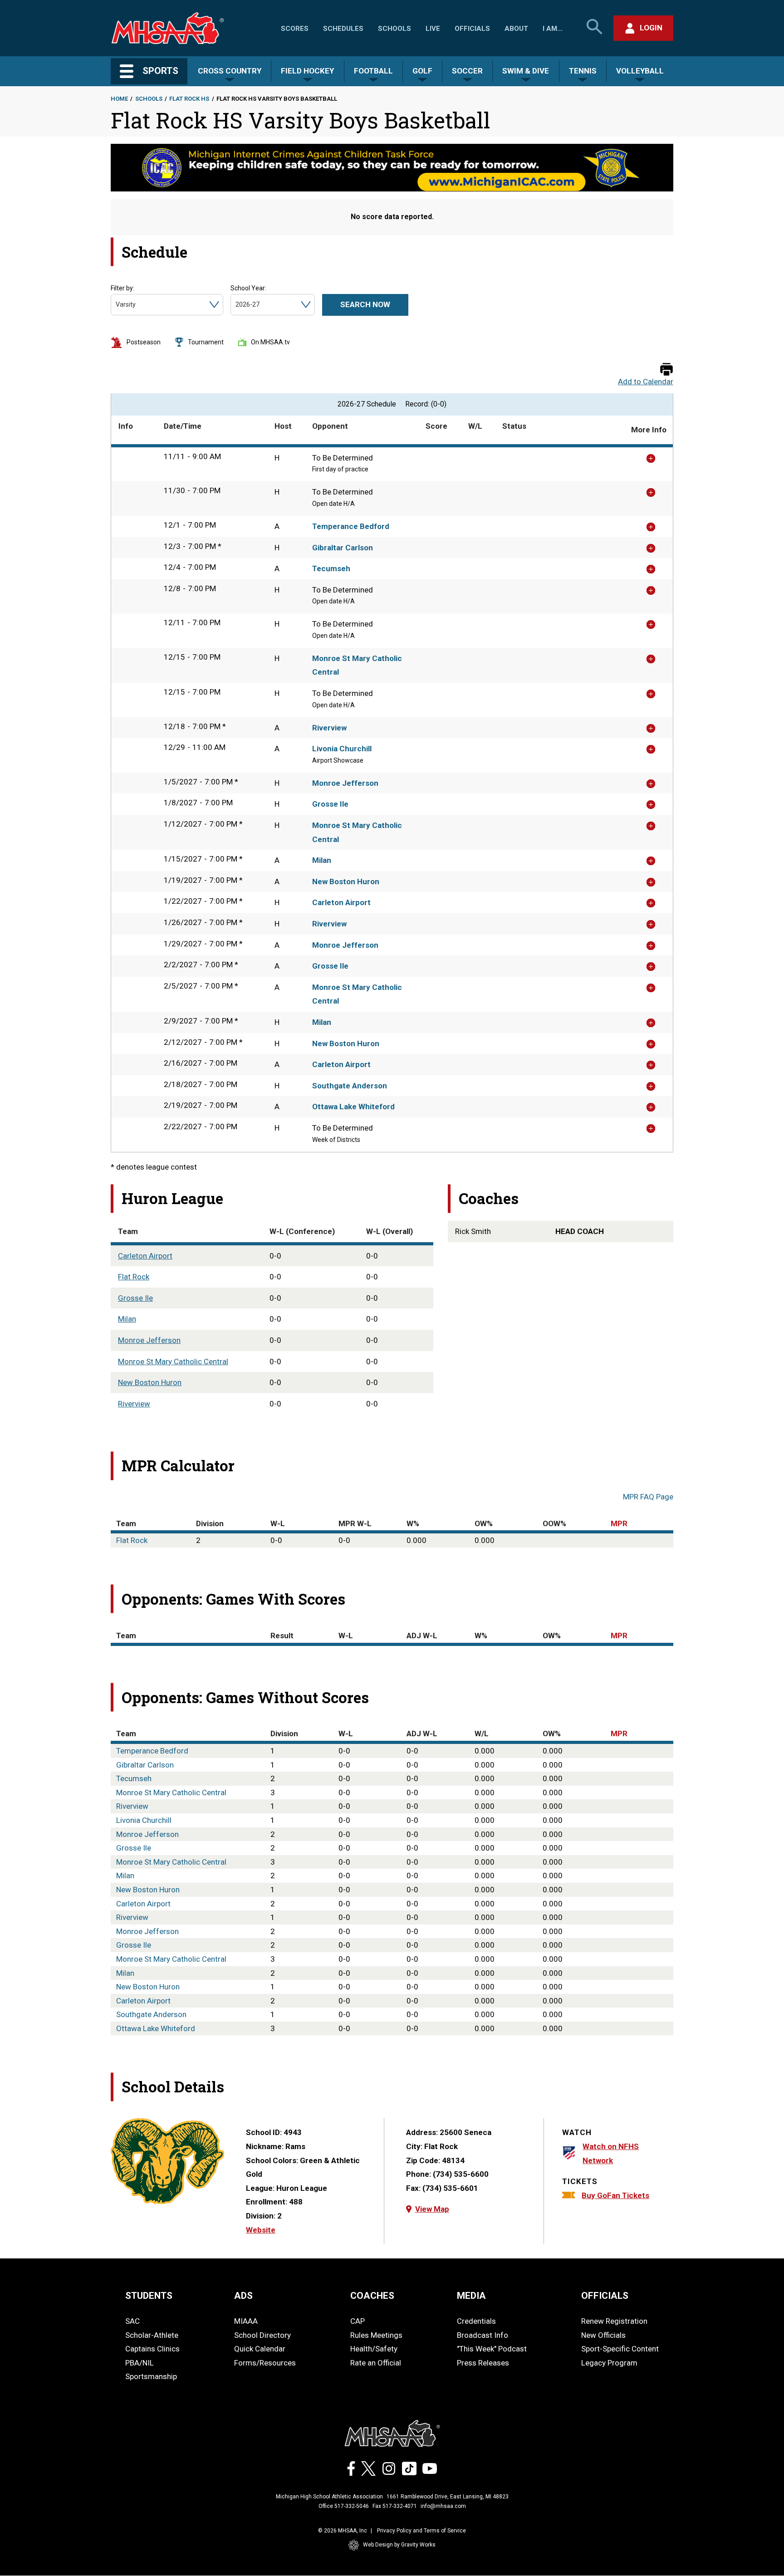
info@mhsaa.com (443, 2506)
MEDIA (471, 2296)
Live (433, 29)
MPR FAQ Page (648, 1497)
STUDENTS (149, 2296)
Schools (394, 29)
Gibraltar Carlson (343, 548)
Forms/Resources (265, 2363)
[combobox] (116, 305)
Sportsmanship (151, 2376)
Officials (472, 29)
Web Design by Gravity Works (399, 2545)
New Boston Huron (346, 882)
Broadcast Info (483, 2335)
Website (261, 2230)
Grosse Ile (330, 804)
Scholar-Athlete (152, 2335)
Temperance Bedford (351, 526)
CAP (358, 2321)
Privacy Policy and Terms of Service (421, 2531)
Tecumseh (331, 568)
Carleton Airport (341, 902)
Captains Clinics (152, 2349)
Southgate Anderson (350, 1086)
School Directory (262, 2335)
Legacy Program (609, 2363)
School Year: (248, 288)
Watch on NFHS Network (611, 2153)
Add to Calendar (646, 382)
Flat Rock (134, 1277)
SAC (132, 2321)
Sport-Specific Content (620, 2349)
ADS (243, 2296)
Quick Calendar (260, 2349)
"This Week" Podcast (492, 2349)
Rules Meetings (376, 2335)
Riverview (329, 728)
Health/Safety (374, 2349)
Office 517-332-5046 (344, 2506)
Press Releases (483, 2363)
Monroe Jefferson (345, 783)
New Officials (603, 2335)
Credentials (476, 2321)
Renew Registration (614, 2321)
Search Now (365, 304)
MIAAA (246, 2321)
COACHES (372, 2296)
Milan (322, 860)
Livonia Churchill (342, 749)
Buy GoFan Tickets (615, 2195)
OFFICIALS (605, 2296)
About (516, 29)
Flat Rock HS (189, 99)
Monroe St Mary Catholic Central (357, 665)
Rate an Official (376, 2363)
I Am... (553, 29)
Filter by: (122, 288)
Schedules (343, 29)
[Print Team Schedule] (666, 370)
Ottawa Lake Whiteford (353, 1107)
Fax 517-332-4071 (395, 2506)
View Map (432, 2209)
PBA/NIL (140, 2363)
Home (119, 99)
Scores (295, 29)
